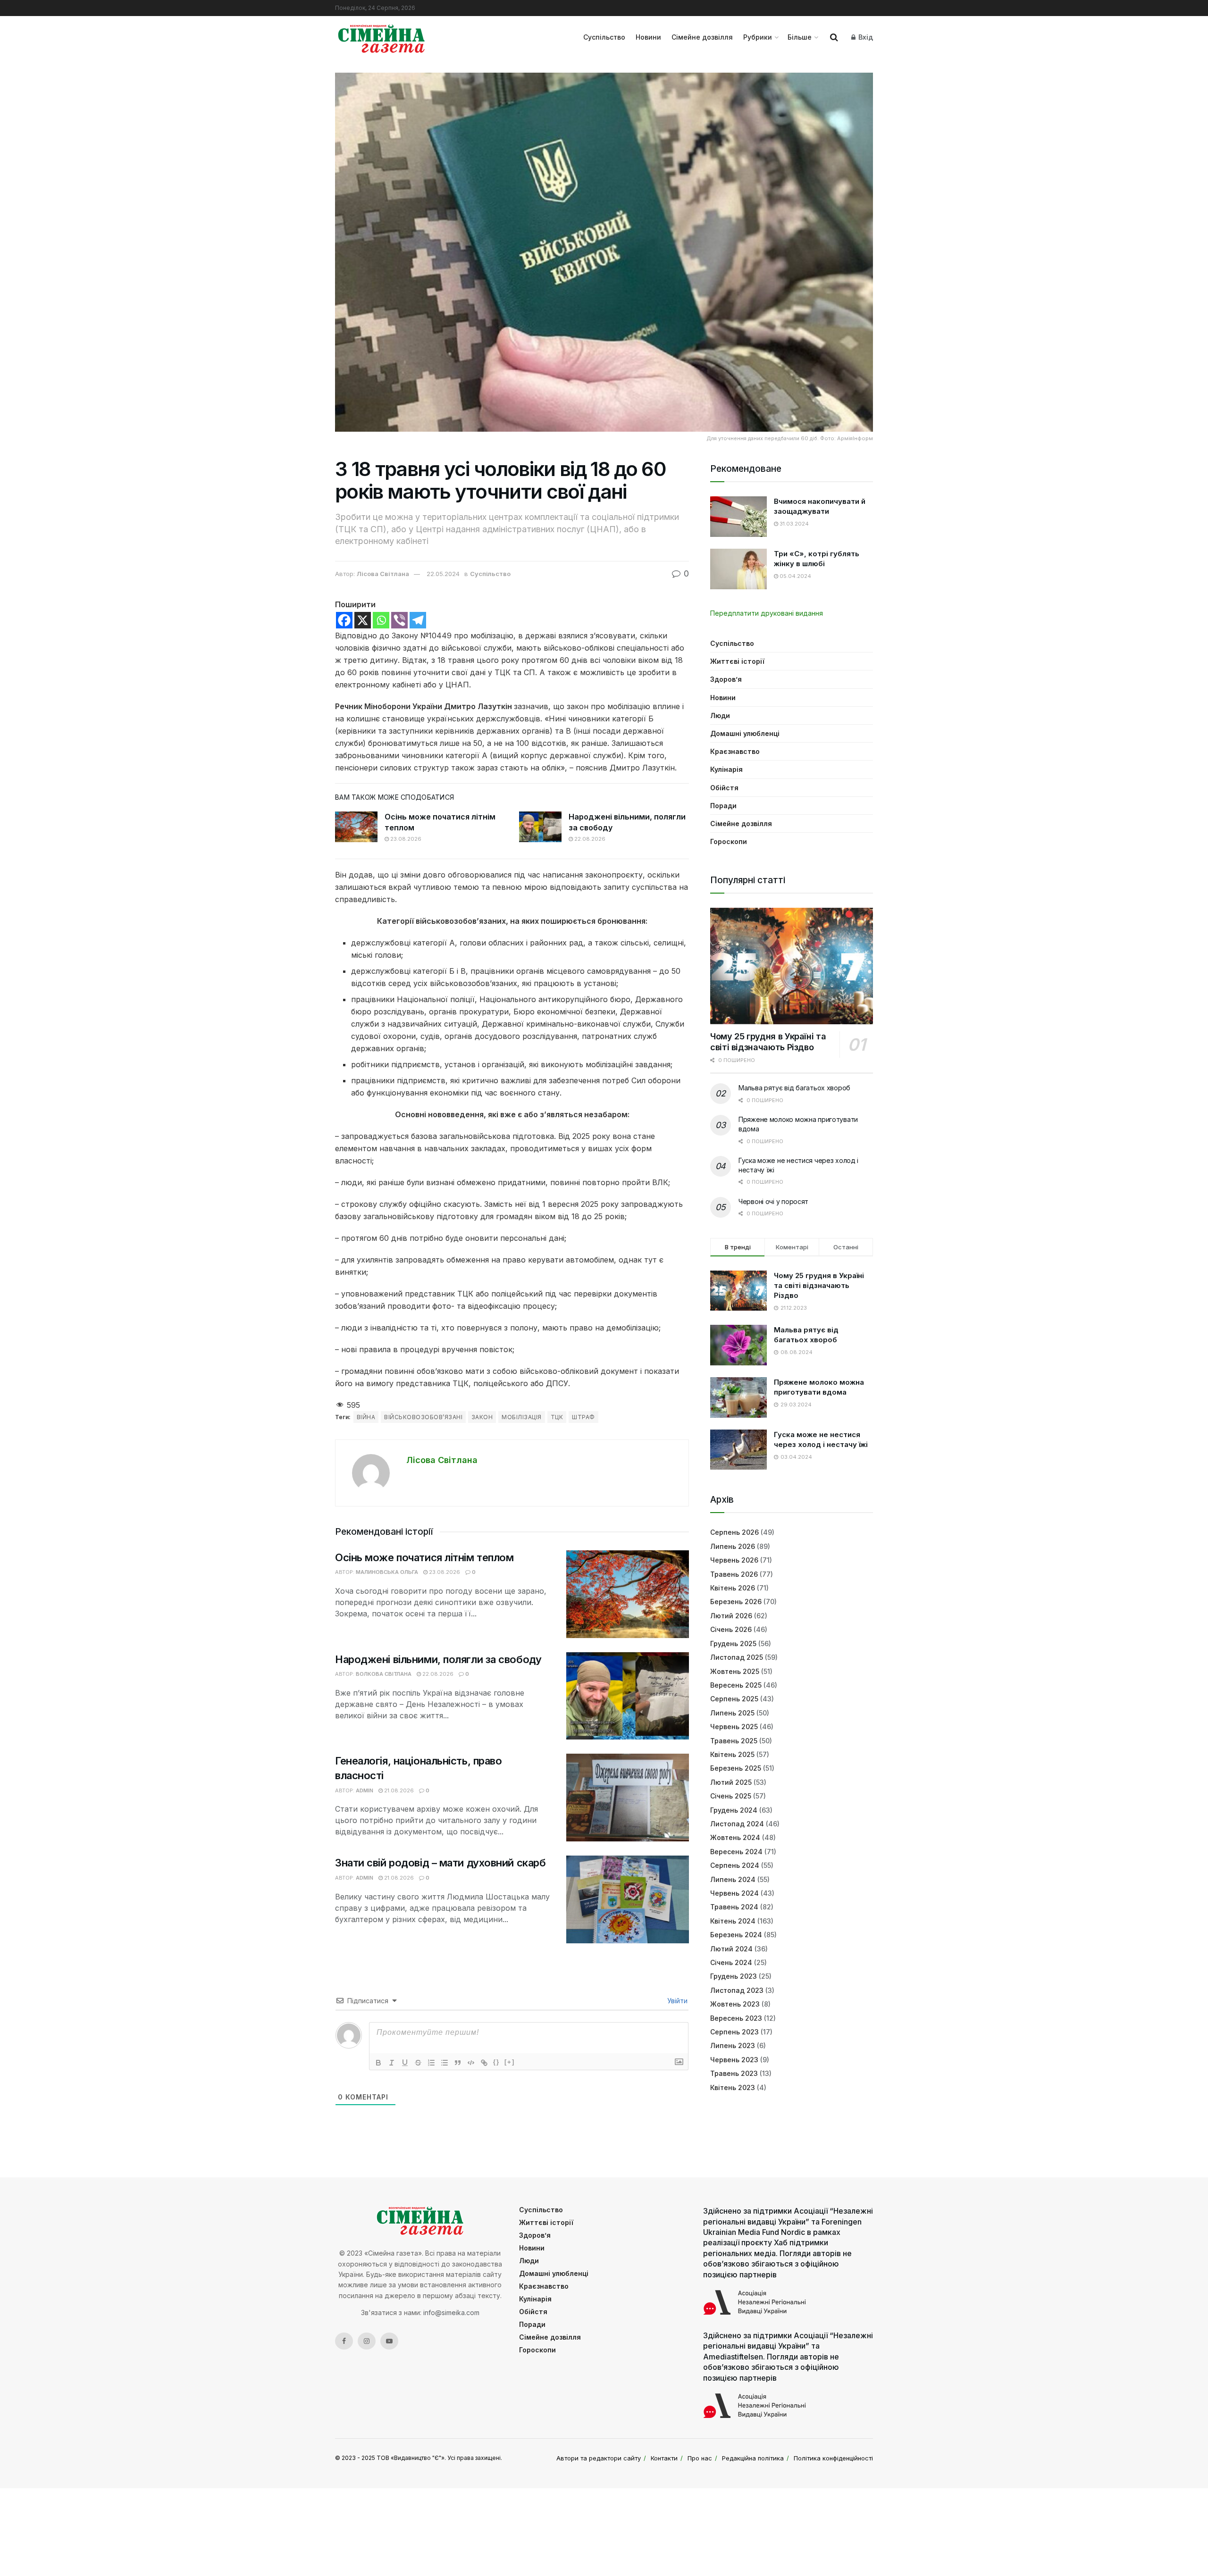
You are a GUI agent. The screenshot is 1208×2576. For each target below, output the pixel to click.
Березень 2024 (736, 1935)
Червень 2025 (734, 1727)
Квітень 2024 (733, 1921)
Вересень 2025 (736, 1685)
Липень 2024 (733, 1879)
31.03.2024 (793, 524)
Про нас (700, 2458)
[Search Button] (834, 37)
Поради (723, 806)
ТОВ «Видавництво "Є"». (411, 2458)
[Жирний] (378, 2063)
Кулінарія (726, 769)
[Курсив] (392, 2063)
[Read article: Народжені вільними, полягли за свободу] (540, 827)
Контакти (664, 2458)
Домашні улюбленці (745, 733)
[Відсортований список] (431, 2063)
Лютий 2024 (731, 1949)
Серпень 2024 (735, 1865)
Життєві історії (737, 661)
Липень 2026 (733, 1546)
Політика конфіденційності (833, 2458)
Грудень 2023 (734, 1976)
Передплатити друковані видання (767, 613)
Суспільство (604, 37)
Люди (720, 715)
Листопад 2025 (737, 1657)
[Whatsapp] (381, 620)
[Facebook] (344, 620)
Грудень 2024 (734, 1810)
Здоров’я (726, 679)
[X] (363, 620)
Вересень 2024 (736, 1852)
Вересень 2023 (736, 2018)
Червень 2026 (734, 1560)
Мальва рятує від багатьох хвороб (794, 1088)
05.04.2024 (795, 576)
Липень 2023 (733, 2045)
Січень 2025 (731, 1796)
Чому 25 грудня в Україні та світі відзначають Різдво (768, 1042)
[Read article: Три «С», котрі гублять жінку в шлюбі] (738, 569)
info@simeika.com (451, 2313)
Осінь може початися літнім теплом (424, 1557)
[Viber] (399, 620)
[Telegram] (418, 620)
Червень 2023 (734, 2060)
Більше (800, 37)
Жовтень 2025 (735, 1671)
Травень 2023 (734, 2073)
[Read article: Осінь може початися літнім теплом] (356, 827)
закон (482, 1417)
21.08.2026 (398, 1790)
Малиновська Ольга (387, 1572)
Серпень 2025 (734, 1699)
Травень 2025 (734, 1741)
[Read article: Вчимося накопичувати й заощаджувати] (738, 517)
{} (496, 2062)
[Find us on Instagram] (367, 2341)
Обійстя (724, 788)
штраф (583, 1417)
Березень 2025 (736, 1768)
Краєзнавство (735, 751)
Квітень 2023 (733, 2087)
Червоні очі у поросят (773, 1201)
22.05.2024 (443, 574)
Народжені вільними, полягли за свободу (438, 1659)
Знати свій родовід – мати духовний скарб (440, 1863)
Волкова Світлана (384, 1674)
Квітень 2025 (732, 1754)
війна (366, 1417)
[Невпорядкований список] (445, 2063)
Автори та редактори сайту (599, 2458)
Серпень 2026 (734, 1532)
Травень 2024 (734, 1907)
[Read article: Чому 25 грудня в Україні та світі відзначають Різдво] (792, 966)
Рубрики (758, 37)
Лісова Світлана (383, 574)
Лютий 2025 (731, 1782)
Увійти (676, 2001)
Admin (365, 1790)
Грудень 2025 (733, 1643)
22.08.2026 (589, 839)
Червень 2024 (734, 1893)
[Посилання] (484, 2063)
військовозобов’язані (423, 1417)
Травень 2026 (734, 1574)
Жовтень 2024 (735, 1837)
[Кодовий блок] (471, 2063)
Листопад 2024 (737, 1824)
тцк (557, 1417)
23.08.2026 (405, 839)
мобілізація (521, 1417)
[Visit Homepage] (382, 37)
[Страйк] (418, 2063)
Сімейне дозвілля (702, 37)
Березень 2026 (736, 1602)
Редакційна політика (753, 2458)
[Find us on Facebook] (344, 2341)
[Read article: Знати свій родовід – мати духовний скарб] (628, 1899)
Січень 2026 (731, 1629)
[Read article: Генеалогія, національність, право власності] (628, 1798)
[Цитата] (458, 2063)
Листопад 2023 (737, 1990)
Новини (648, 37)
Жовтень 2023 (735, 2004)
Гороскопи (729, 841)
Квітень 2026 (733, 1588)
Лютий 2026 (731, 1616)
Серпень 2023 (734, 2032)
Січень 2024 (731, 1962)
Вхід (865, 37)
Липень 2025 (732, 1713)
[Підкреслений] (405, 2063)
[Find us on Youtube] (389, 2341)
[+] (510, 2062)
